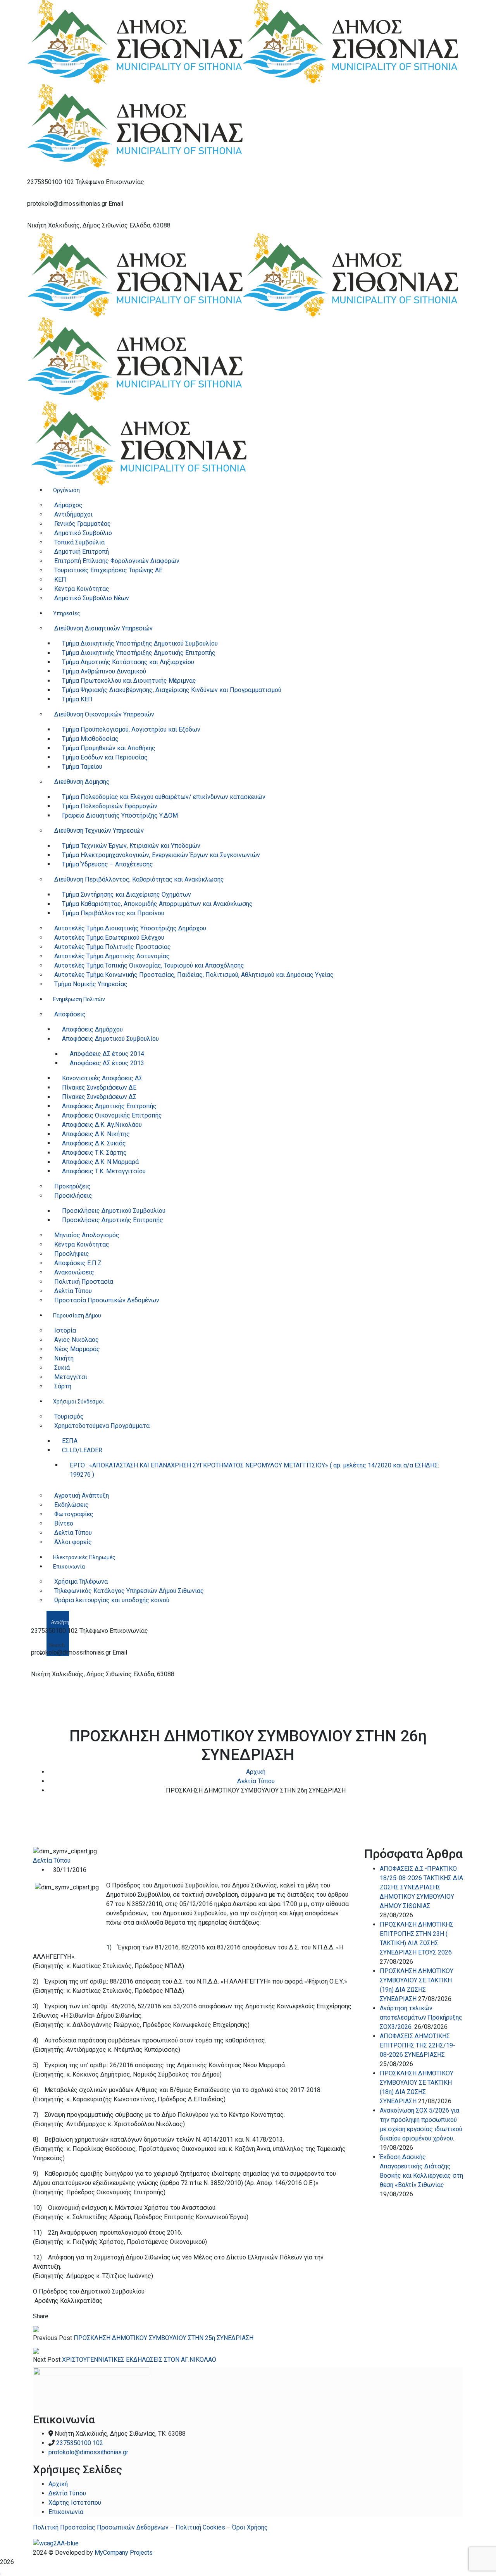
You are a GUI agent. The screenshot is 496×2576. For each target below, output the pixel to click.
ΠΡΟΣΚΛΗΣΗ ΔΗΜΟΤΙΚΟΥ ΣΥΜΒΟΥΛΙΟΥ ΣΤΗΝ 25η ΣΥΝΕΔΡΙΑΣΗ (164, 2338)
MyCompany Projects (124, 2553)
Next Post (47, 2360)
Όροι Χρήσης (250, 2527)
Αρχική (256, 1772)
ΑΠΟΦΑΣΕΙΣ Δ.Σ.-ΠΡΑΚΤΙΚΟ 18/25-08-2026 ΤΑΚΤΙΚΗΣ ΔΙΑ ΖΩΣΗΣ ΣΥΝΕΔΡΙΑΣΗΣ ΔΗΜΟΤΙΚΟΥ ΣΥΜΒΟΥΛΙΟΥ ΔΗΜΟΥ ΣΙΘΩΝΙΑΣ (421, 1887)
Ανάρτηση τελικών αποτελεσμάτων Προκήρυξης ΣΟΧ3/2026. (421, 2017)
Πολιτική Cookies (200, 2527)
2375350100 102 (51, 182)
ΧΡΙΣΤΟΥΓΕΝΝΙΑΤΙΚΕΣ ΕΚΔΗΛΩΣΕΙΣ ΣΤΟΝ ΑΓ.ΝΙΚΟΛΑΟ (139, 2360)
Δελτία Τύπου (256, 1781)
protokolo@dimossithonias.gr (67, 204)
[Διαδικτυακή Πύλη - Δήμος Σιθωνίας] (135, 42)
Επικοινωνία (66, 2512)
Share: (41, 2316)
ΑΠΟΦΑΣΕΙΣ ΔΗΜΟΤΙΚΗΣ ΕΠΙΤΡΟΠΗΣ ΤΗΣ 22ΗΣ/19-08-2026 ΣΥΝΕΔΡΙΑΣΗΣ (418, 2045)
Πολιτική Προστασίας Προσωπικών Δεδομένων (101, 2527)
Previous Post (53, 2338)
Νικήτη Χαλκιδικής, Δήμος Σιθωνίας (77, 225)
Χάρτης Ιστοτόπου (75, 2503)
